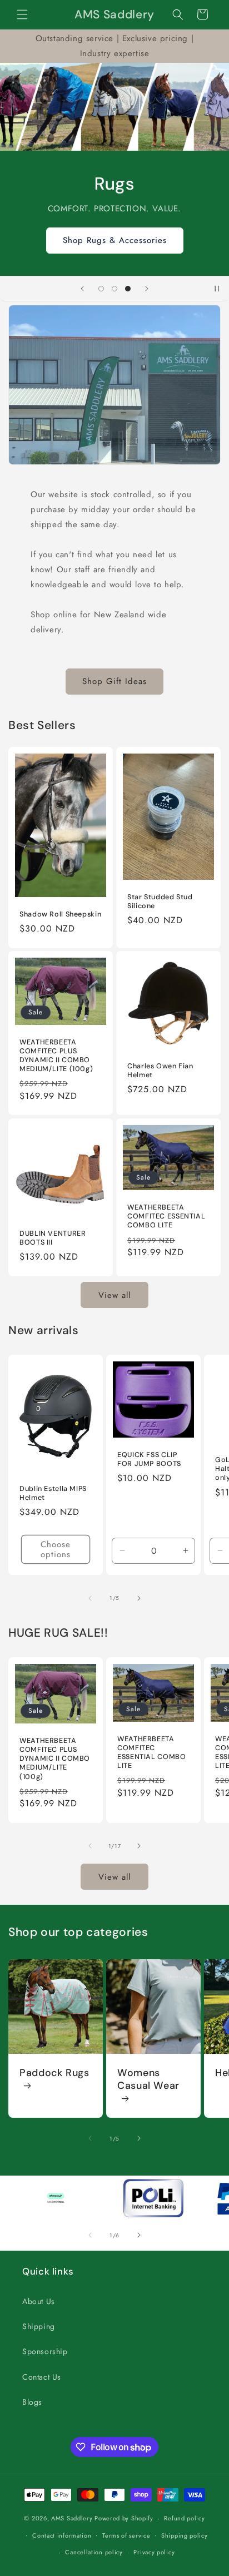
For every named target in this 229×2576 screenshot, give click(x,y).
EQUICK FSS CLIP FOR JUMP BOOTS (149, 1459)
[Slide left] (90, 1598)
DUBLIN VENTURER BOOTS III (53, 1238)
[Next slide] (147, 289)
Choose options (56, 1549)
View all (114, 1295)
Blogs (32, 2402)
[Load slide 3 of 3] (128, 289)
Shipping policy (185, 2535)
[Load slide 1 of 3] (101, 289)
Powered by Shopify (124, 2518)
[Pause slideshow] (217, 289)
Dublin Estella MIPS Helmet (53, 1493)
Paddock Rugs (54, 2073)
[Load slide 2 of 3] (114, 289)
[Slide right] (139, 1598)
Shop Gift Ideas (114, 681)
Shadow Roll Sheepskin (60, 914)
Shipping (39, 2326)
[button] (22, 14)
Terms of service (126, 2535)
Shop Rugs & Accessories (115, 240)
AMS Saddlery (72, 2518)
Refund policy (184, 2518)
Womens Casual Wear (148, 2079)
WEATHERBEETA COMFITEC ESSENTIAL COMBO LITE (166, 1216)
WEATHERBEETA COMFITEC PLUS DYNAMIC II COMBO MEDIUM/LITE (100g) (56, 1056)
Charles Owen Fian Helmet (160, 1071)
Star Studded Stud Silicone (160, 901)
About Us (39, 2301)
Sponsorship (45, 2351)
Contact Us (42, 2377)
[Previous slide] (82, 289)
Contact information (62, 2535)
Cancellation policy (94, 2552)
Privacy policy (154, 2552)
